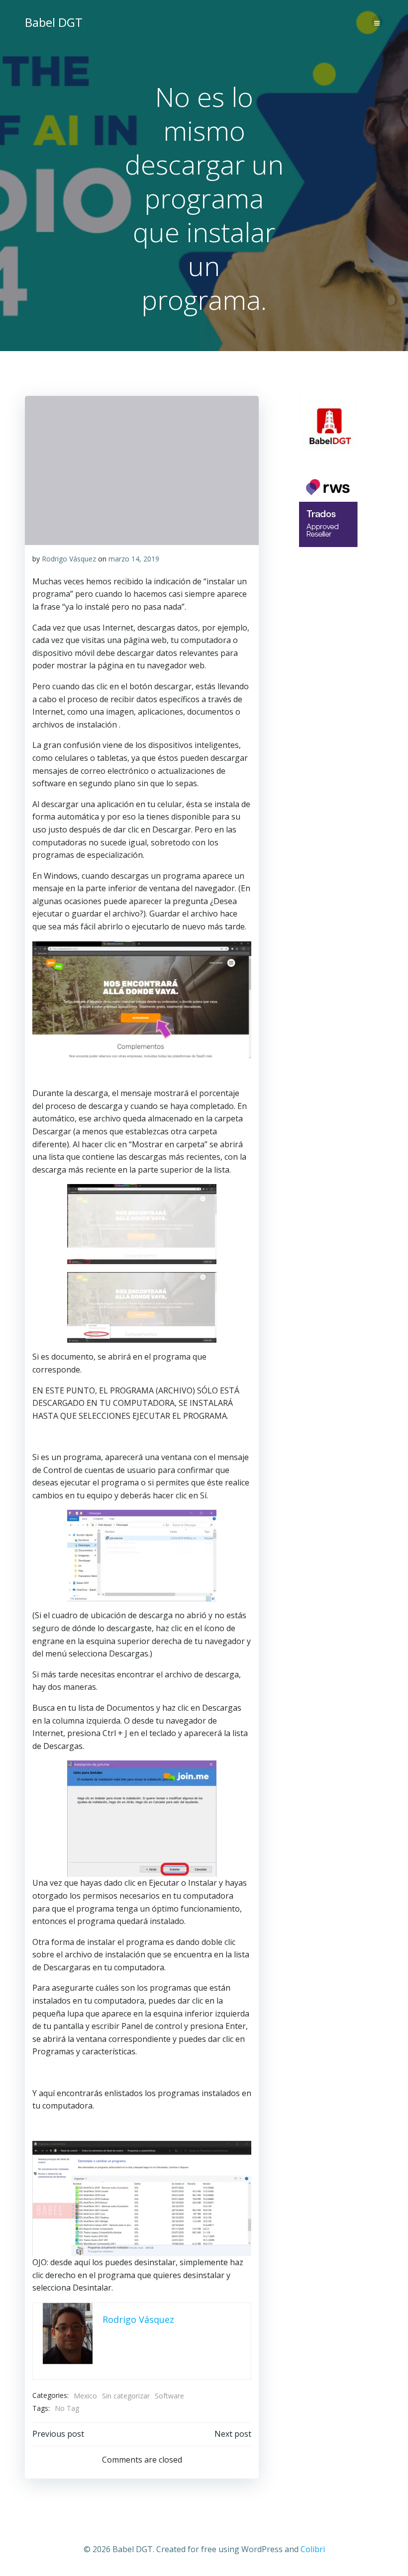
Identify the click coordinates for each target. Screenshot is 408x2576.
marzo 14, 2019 (134, 559)
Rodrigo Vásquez (69, 559)
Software (169, 2396)
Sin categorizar (126, 2396)
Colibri (313, 2549)
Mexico (85, 2396)
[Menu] (377, 21)
